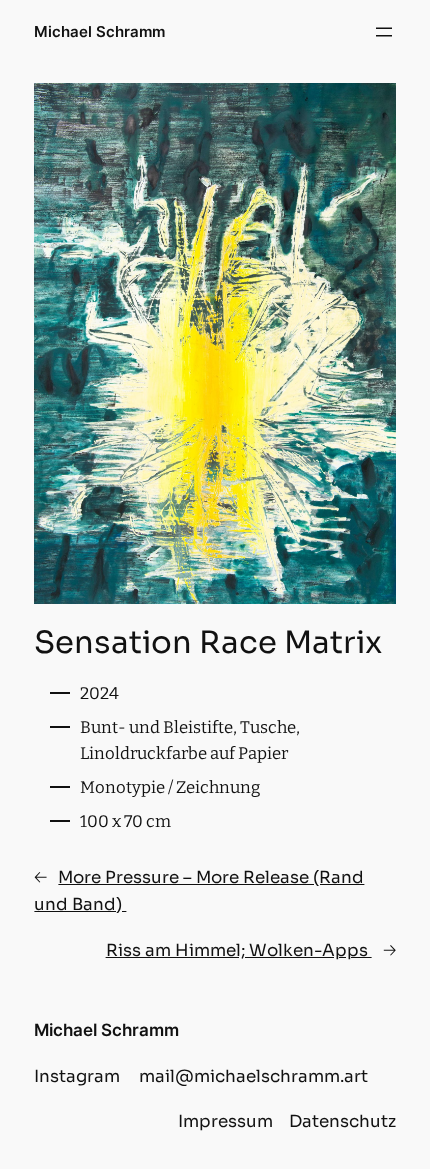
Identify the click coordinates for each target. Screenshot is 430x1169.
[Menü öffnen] (384, 32)
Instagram (77, 1076)
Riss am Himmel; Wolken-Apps (239, 950)
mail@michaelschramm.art (253, 1076)
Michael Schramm (99, 32)
